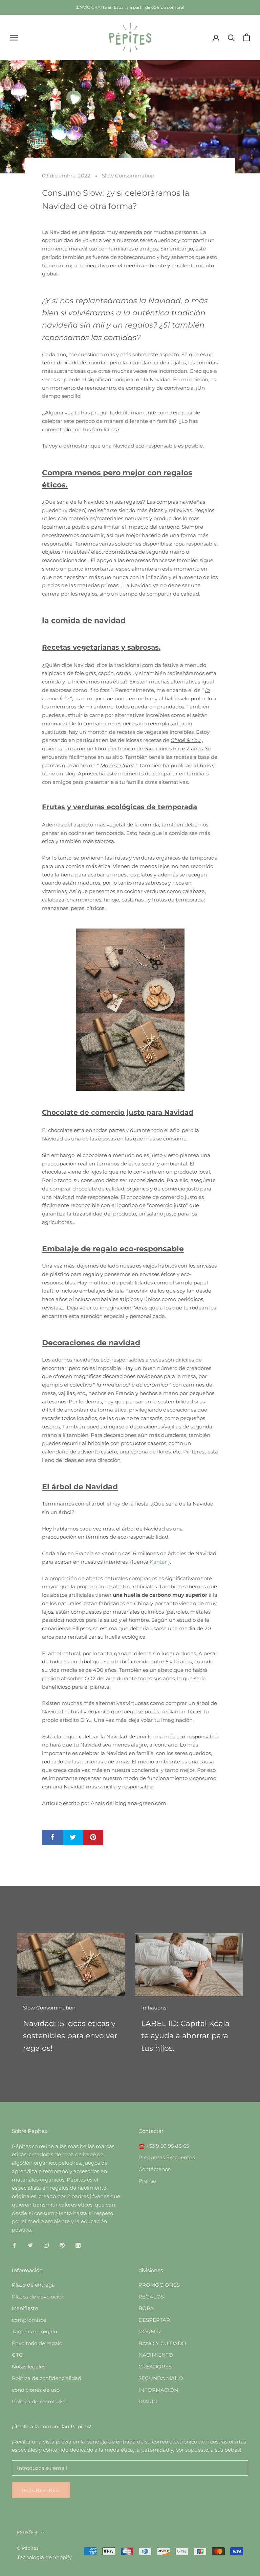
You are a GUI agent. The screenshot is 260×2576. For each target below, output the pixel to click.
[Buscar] (231, 37)
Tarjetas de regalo (34, 2331)
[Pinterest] (62, 2245)
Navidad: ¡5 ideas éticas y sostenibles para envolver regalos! (70, 2036)
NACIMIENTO (156, 2355)
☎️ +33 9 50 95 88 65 (164, 2146)
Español (28, 2532)
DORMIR (150, 2331)
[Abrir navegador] (14, 38)
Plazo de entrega (33, 2285)
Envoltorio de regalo (37, 2343)
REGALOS (151, 2297)
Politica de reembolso (39, 2401)
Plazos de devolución (38, 2297)
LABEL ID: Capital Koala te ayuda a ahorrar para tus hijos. (185, 2036)
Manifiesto (25, 2308)
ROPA (146, 2308)
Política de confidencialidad (47, 2378)
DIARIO (148, 2401)
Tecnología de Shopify (44, 2557)
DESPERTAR (154, 2320)
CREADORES (155, 2367)
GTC (17, 2355)
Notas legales (29, 2367)
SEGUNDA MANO (161, 2378)
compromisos (29, 2320)
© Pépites (28, 2548)
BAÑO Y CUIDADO (162, 2343)
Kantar (158, 1562)
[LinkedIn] (78, 2245)
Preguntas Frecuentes (167, 2157)
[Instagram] (46, 2245)
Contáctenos (154, 2169)
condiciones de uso (36, 2390)
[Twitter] (30, 2245)
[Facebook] (14, 2245)
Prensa (147, 2181)
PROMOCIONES (159, 2285)
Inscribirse (41, 2490)
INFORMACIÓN (158, 2390)
